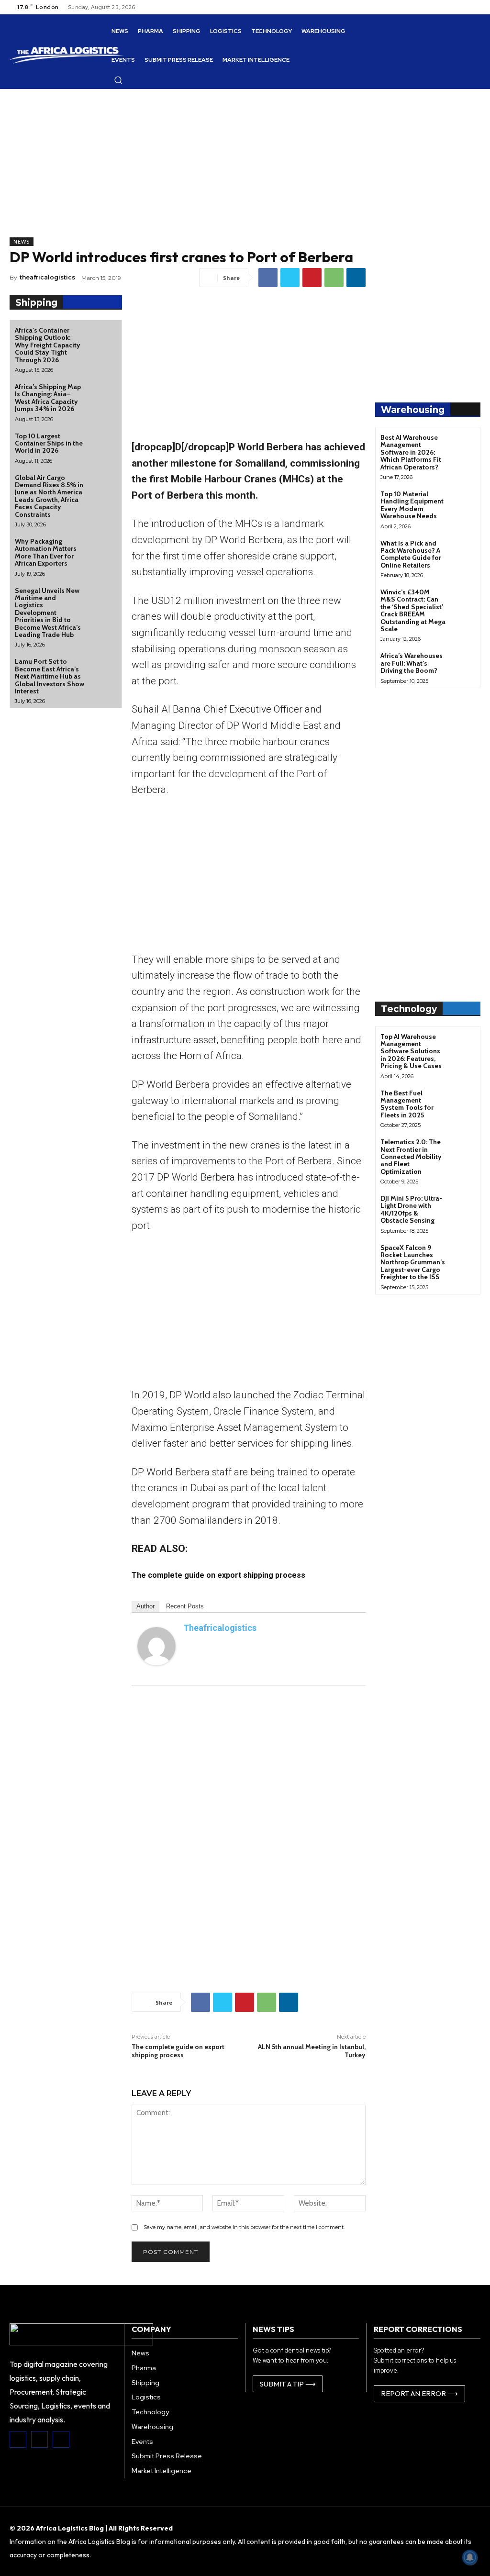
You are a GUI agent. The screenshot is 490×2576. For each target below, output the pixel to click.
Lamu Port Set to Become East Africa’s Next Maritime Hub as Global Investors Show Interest (50, 676)
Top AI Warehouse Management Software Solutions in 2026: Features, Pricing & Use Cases (411, 1051)
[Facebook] (268, 278)
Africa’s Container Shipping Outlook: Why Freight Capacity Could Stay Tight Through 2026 (48, 345)
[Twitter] (290, 278)
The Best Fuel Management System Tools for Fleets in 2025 (407, 1104)
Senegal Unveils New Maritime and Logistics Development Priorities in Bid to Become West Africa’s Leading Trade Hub (48, 613)
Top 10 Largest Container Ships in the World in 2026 (49, 443)
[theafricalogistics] (156, 1646)
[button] (118, 80)
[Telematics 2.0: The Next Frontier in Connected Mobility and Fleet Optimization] (463, 1149)
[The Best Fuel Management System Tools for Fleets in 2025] (463, 1100)
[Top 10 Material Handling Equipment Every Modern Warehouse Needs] (463, 501)
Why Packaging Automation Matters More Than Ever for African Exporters (46, 552)
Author (145, 1606)
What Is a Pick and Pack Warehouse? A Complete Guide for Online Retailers (411, 554)
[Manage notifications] (470, 2557)
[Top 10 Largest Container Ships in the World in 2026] (103, 444)
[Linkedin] (356, 278)
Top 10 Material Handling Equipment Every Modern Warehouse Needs (412, 505)
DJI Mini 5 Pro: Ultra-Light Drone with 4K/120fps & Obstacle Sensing (411, 1209)
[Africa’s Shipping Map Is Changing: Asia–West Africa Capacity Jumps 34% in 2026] (103, 395)
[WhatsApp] (334, 278)
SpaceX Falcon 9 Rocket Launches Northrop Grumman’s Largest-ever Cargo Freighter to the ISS (413, 1262)
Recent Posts (185, 1606)
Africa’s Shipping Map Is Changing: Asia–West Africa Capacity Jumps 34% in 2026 (48, 398)
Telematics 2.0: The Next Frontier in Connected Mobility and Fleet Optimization (411, 1157)
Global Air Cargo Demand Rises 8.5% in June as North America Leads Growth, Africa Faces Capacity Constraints (49, 496)
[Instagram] (39, 2439)
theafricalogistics (47, 277)
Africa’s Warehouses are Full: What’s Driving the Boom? (412, 663)
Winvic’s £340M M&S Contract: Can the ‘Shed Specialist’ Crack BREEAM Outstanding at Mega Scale (413, 610)
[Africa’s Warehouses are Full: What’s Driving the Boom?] (463, 663)
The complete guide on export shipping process (178, 2051)
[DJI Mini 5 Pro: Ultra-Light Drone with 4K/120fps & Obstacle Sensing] (463, 1205)
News (22, 242)
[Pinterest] (312, 278)
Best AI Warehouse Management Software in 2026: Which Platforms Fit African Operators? (411, 452)
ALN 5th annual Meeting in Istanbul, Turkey (312, 2051)
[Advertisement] (188, 170)
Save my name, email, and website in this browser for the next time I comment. (244, 2227)
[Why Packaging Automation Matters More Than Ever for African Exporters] (103, 549)
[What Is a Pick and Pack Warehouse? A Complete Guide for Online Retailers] (463, 550)
